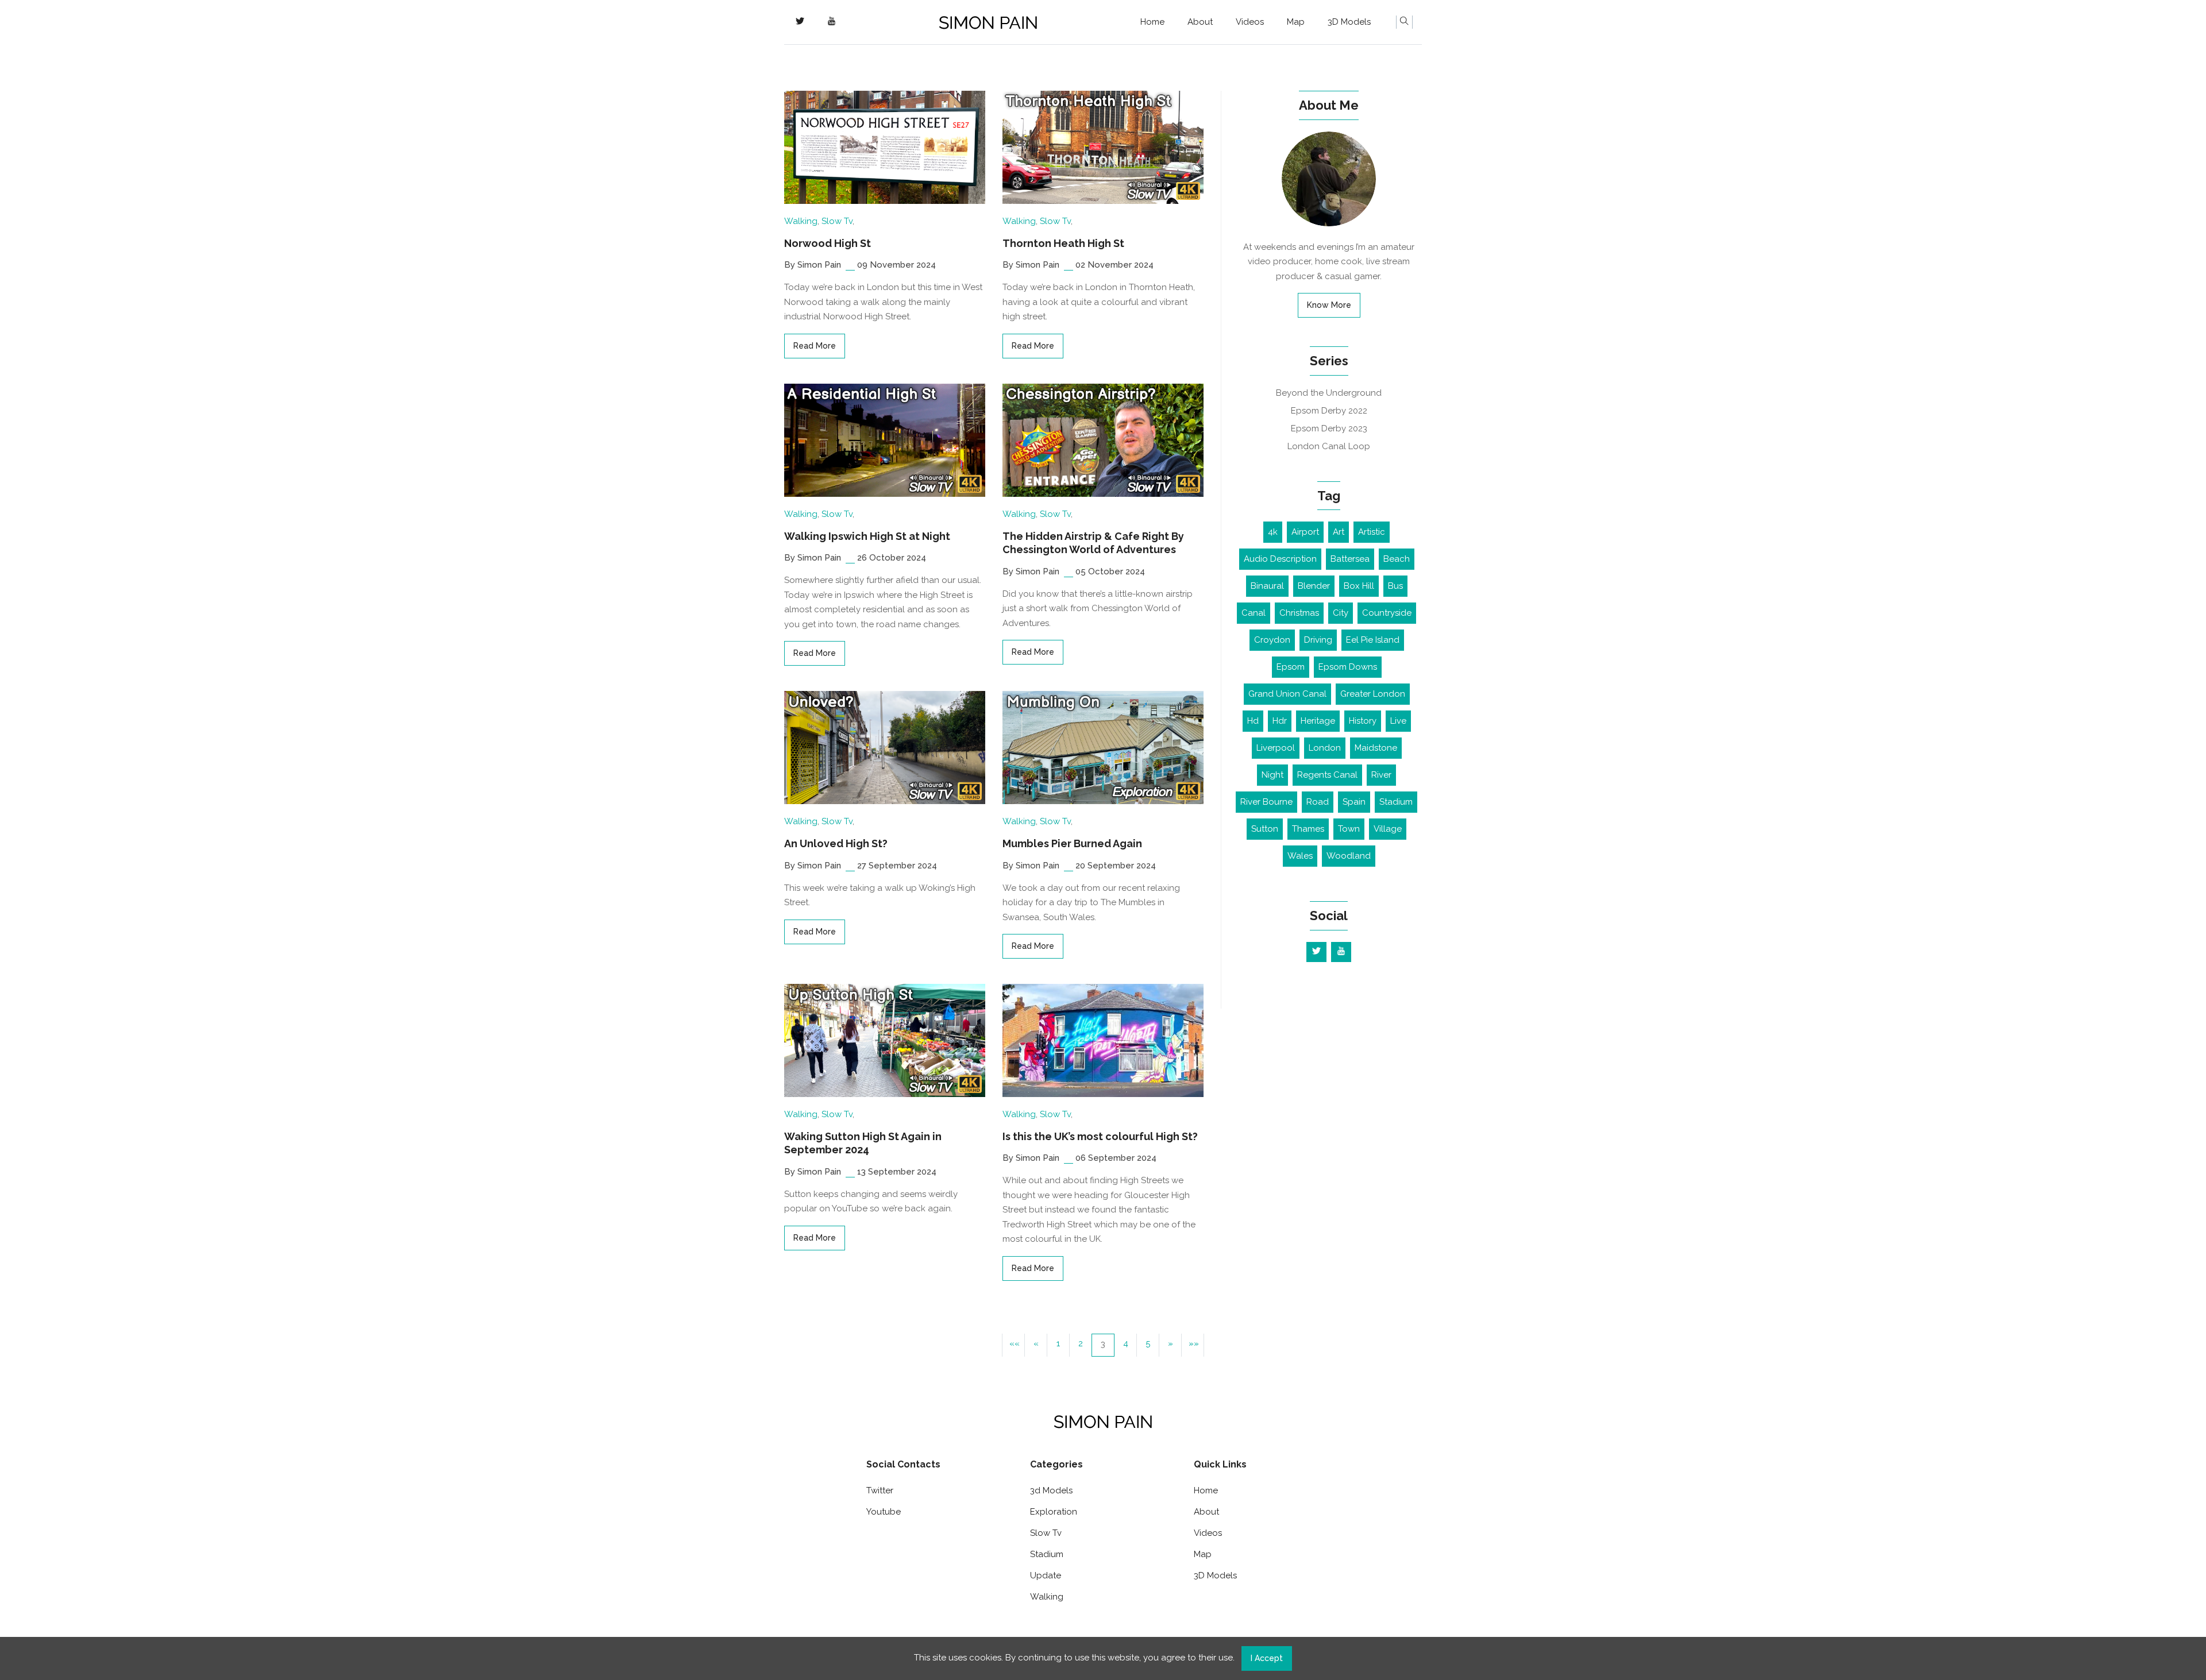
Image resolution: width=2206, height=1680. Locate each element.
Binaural (1267, 586)
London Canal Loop (1329, 446)
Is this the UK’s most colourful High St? (1100, 1136)
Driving (1318, 640)
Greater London (1373, 694)
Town (1349, 829)
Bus (1395, 586)
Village (1388, 829)
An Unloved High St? (836, 843)
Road (1318, 802)
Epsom (1291, 667)
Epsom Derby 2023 (1329, 428)
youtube (884, 1512)
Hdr (1280, 721)
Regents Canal (1327, 775)
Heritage (1318, 721)
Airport (1305, 532)
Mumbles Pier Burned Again (1072, 843)
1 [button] (1058, 1343)
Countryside (1387, 613)
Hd (1253, 721)
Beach (1397, 559)
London (1325, 748)
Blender (1314, 586)
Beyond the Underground (1329, 393)
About (1200, 22)
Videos (1250, 22)
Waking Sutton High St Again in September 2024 (863, 1143)
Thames (1308, 829)
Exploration (1054, 1512)
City (1341, 613)
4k (1273, 532)
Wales (1300, 856)
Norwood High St (828, 243)
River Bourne (1266, 802)
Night (1272, 775)
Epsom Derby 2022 (1329, 411)
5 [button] (1148, 1343)
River (1381, 775)
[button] (1013, 1345)
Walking (801, 221)
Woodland (1349, 856)
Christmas (1299, 613)
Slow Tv (837, 221)
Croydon (1272, 640)
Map (1296, 22)
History (1363, 721)
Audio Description (1280, 559)
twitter (880, 1490)
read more (815, 346)
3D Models (1349, 22)
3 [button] (1103, 1344)
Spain (1354, 802)
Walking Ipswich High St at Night (867, 536)
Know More (1329, 305)
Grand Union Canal (1287, 694)
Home (1152, 22)
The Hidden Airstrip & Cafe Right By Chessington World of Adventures (1093, 543)
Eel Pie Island (1373, 640)
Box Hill (1359, 586)
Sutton (1265, 829)
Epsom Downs (1348, 667)
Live (1398, 721)
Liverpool (1276, 748)
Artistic (1372, 532)
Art (1339, 532)
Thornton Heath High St (1063, 243)
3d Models (1051, 1490)
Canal (1254, 613)
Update (1046, 1575)
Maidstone (1376, 748)
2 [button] (1081, 1343)
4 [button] (1126, 1343)
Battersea (1350, 559)
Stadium (1396, 802)
